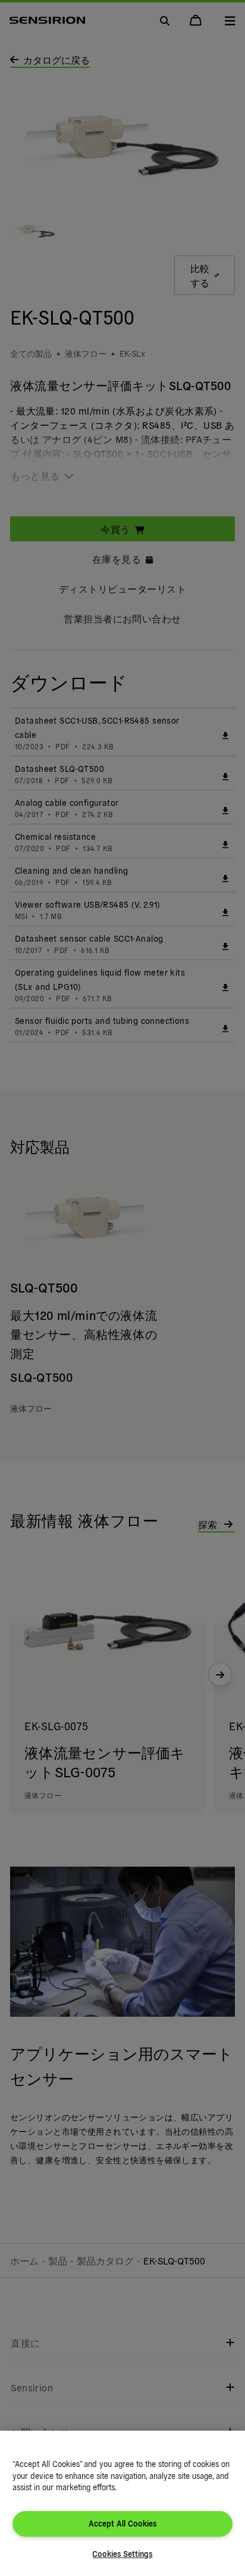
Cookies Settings (122, 2554)
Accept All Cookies (122, 2523)
